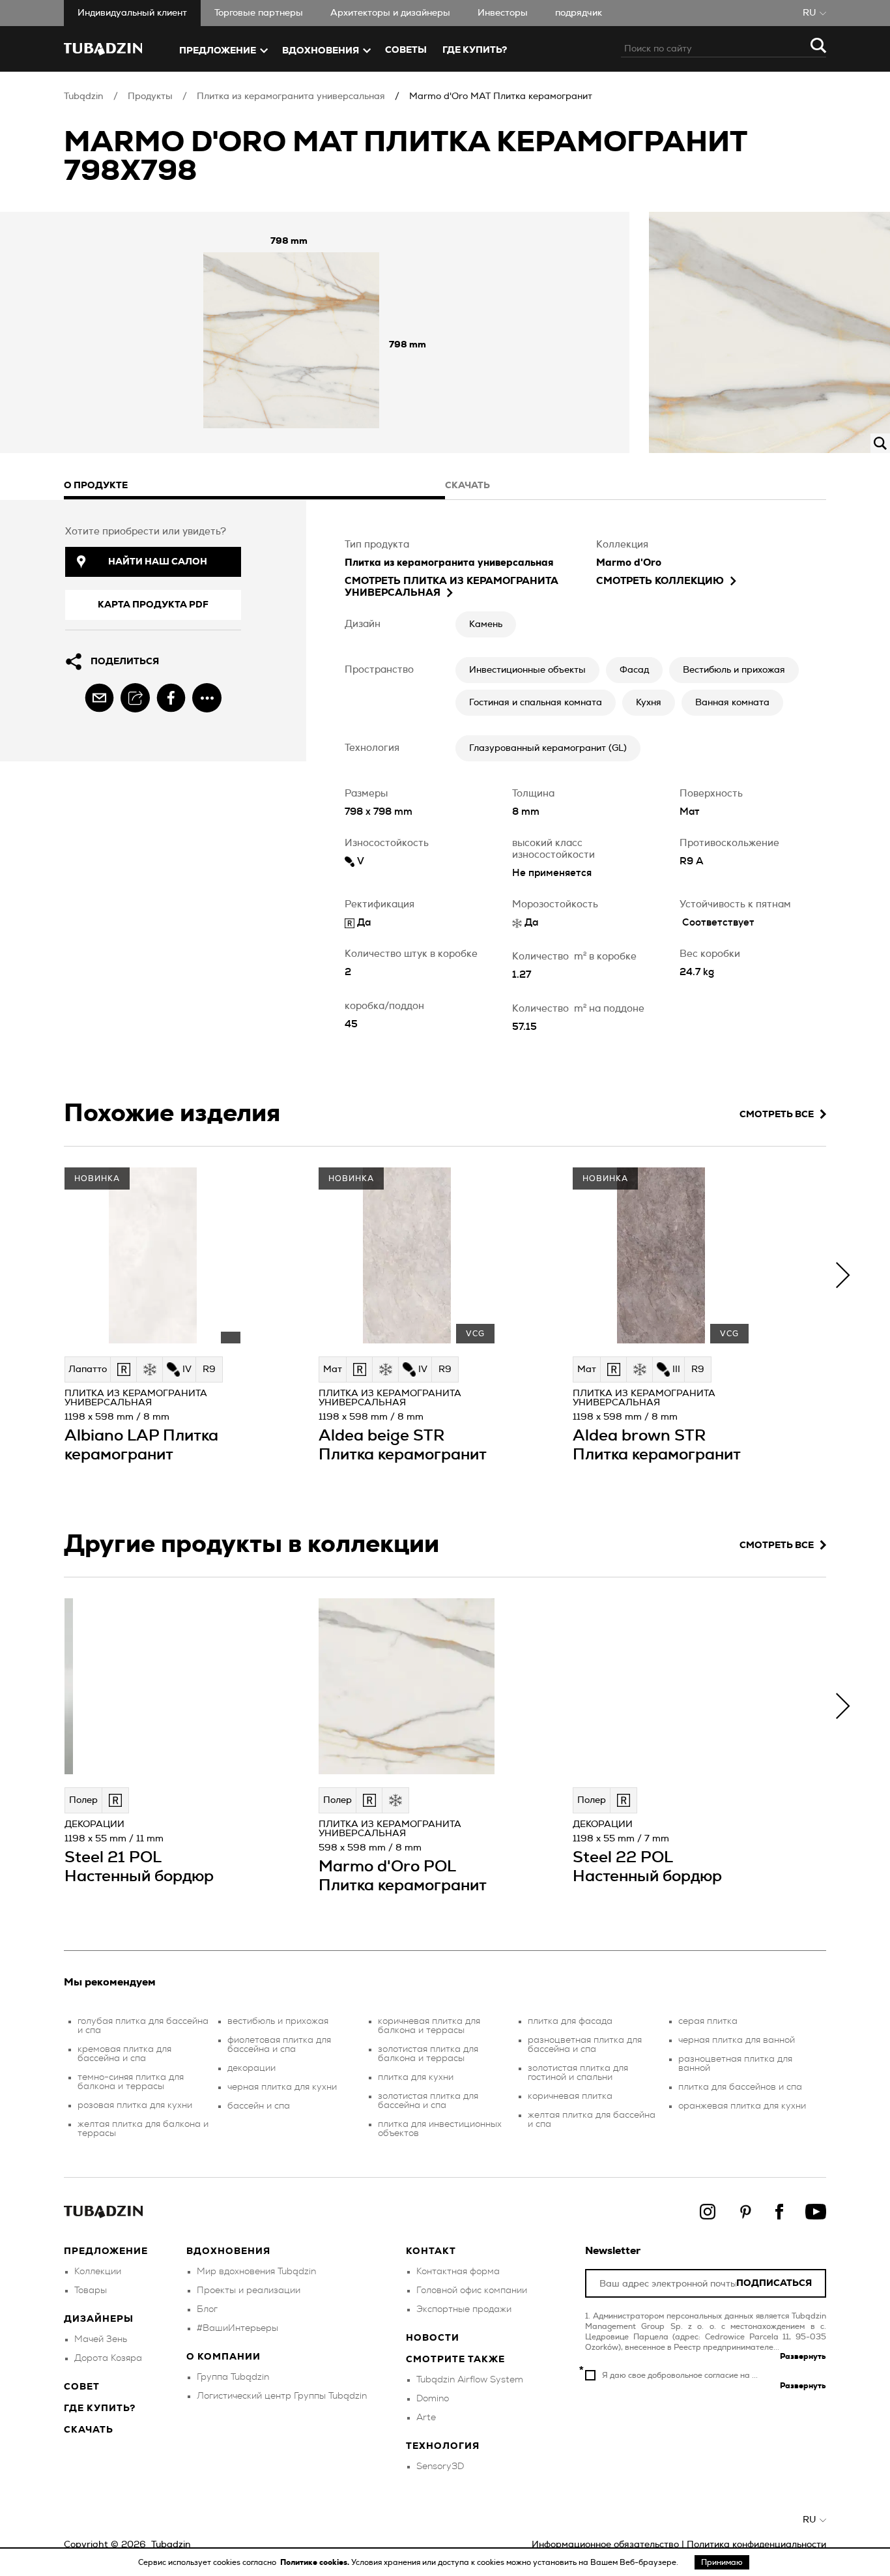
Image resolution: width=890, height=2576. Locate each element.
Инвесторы (503, 13)
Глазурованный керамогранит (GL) (548, 748)
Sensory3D (440, 2466)
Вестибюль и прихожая (734, 670)
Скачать (89, 2430)
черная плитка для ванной (737, 2040)
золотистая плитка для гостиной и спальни (578, 2073)
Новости (433, 2338)
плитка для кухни (416, 2077)
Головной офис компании (472, 2291)
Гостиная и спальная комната (536, 703)
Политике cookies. (316, 2562)
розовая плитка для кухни (135, 2105)
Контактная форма (458, 2272)
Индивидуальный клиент (132, 13)
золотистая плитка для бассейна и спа (428, 2101)
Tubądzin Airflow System (470, 2380)
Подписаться (774, 2284)
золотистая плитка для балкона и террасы (428, 2054)
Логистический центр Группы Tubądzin (282, 2396)
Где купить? (100, 2408)
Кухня (649, 703)
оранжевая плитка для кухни (742, 2106)
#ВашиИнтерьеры (237, 2328)
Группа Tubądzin (233, 2377)
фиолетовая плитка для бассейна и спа (279, 2045)
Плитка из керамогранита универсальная (291, 96)
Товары (91, 2291)
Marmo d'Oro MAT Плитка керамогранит (501, 96)
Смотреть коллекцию (660, 581)
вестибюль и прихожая (278, 2021)
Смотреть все (777, 1115)
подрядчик (579, 13)
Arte (426, 2418)
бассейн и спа (259, 2106)
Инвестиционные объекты (527, 670)
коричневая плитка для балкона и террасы (429, 2026)
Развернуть (803, 2356)
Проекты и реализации (249, 2291)
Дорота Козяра (108, 2358)
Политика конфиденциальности (756, 2545)
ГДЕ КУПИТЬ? (475, 50)
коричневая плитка (570, 2096)
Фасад (634, 670)
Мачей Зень (101, 2339)
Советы (406, 50)
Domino (433, 2399)
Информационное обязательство (605, 2545)
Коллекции (98, 2272)
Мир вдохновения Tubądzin (256, 2272)
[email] (99, 698)
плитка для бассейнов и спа (740, 2087)
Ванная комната (732, 703)
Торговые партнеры (259, 13)
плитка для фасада (570, 2021)
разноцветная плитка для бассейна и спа (585, 2045)
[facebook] (171, 698)
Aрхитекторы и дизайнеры (390, 13)
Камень (486, 624)
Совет (82, 2387)
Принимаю (722, 2562)
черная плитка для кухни (282, 2087)
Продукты (150, 96)
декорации (251, 2068)
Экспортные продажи (464, 2309)
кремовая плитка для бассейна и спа (124, 2054)
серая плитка (708, 2021)
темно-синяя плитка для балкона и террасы (131, 2082)
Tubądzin (84, 96)
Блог (207, 2309)
